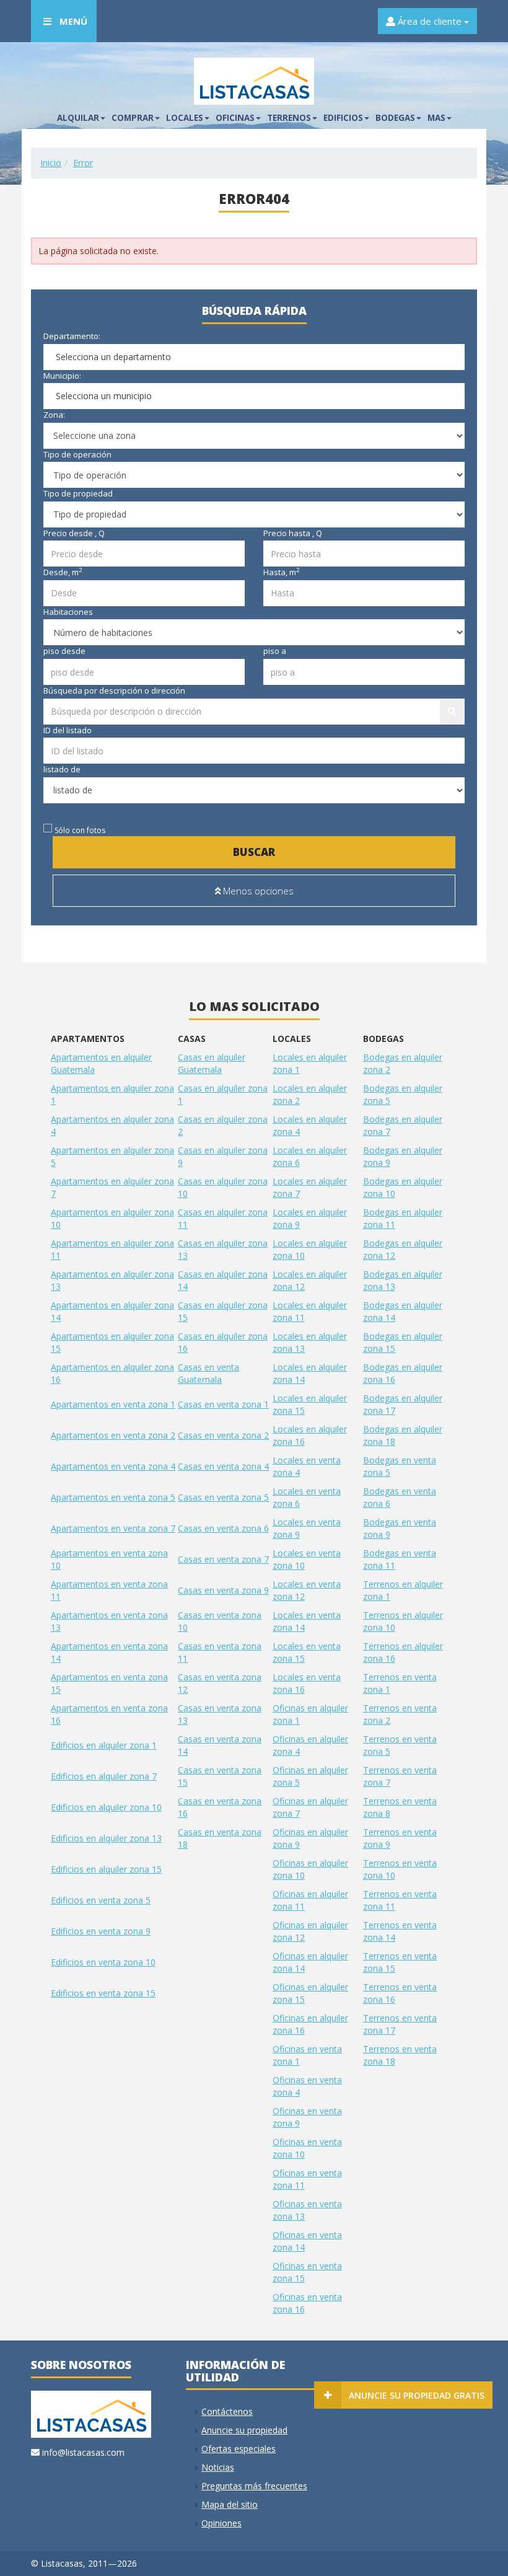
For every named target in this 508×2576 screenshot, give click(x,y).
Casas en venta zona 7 (223, 1559)
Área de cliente (430, 21)
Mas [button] (436, 118)
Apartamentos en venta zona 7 (113, 1528)
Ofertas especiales (239, 2449)
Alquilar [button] (78, 118)
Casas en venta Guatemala (208, 1373)
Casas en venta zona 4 (223, 1466)
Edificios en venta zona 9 (101, 1931)
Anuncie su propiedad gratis (417, 2395)
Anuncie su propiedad (244, 2430)
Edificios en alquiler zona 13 (106, 1838)
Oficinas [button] (235, 118)
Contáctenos (227, 2411)
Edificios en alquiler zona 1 (104, 1745)
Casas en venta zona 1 (223, 1404)
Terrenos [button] (289, 118)
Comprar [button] (133, 118)
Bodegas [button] (395, 118)
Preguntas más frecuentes (254, 2486)
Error (83, 163)
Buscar (254, 852)
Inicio (51, 163)
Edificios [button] (343, 118)
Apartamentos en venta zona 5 (113, 1497)
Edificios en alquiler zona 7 (104, 1776)
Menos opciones (257, 891)
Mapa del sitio (230, 2504)
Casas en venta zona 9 (223, 1590)
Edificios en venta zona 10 (103, 1962)
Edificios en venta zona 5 (101, 1900)
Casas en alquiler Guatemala (212, 1063)
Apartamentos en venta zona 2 (113, 1435)
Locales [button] (185, 118)
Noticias (218, 2467)
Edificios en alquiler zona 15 (106, 1869)
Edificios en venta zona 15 (103, 1993)
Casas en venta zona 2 (223, 1435)
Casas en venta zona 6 (223, 1528)
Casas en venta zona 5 (223, 1497)
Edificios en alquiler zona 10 (106, 1807)
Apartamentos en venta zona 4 (113, 1466)
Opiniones (221, 2523)
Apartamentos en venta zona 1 (113, 1404)
